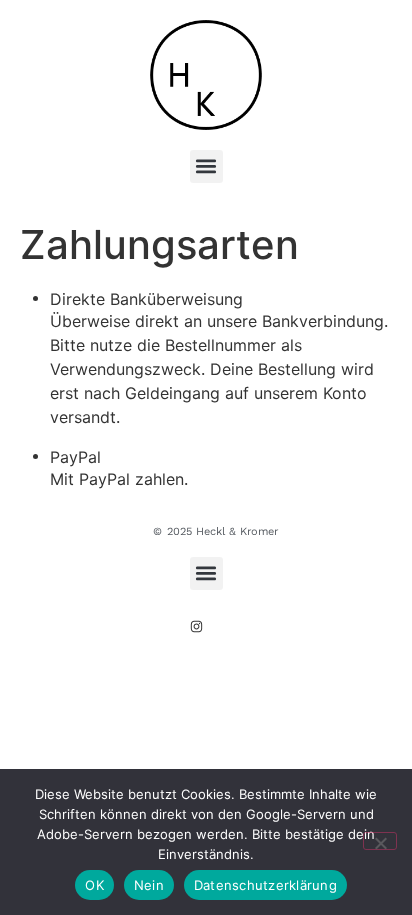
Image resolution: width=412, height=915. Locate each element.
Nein (149, 885)
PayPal (75, 457)
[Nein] (380, 841)
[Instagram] (196, 626)
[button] (206, 166)
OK (94, 885)
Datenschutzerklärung (265, 885)
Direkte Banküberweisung (146, 299)
